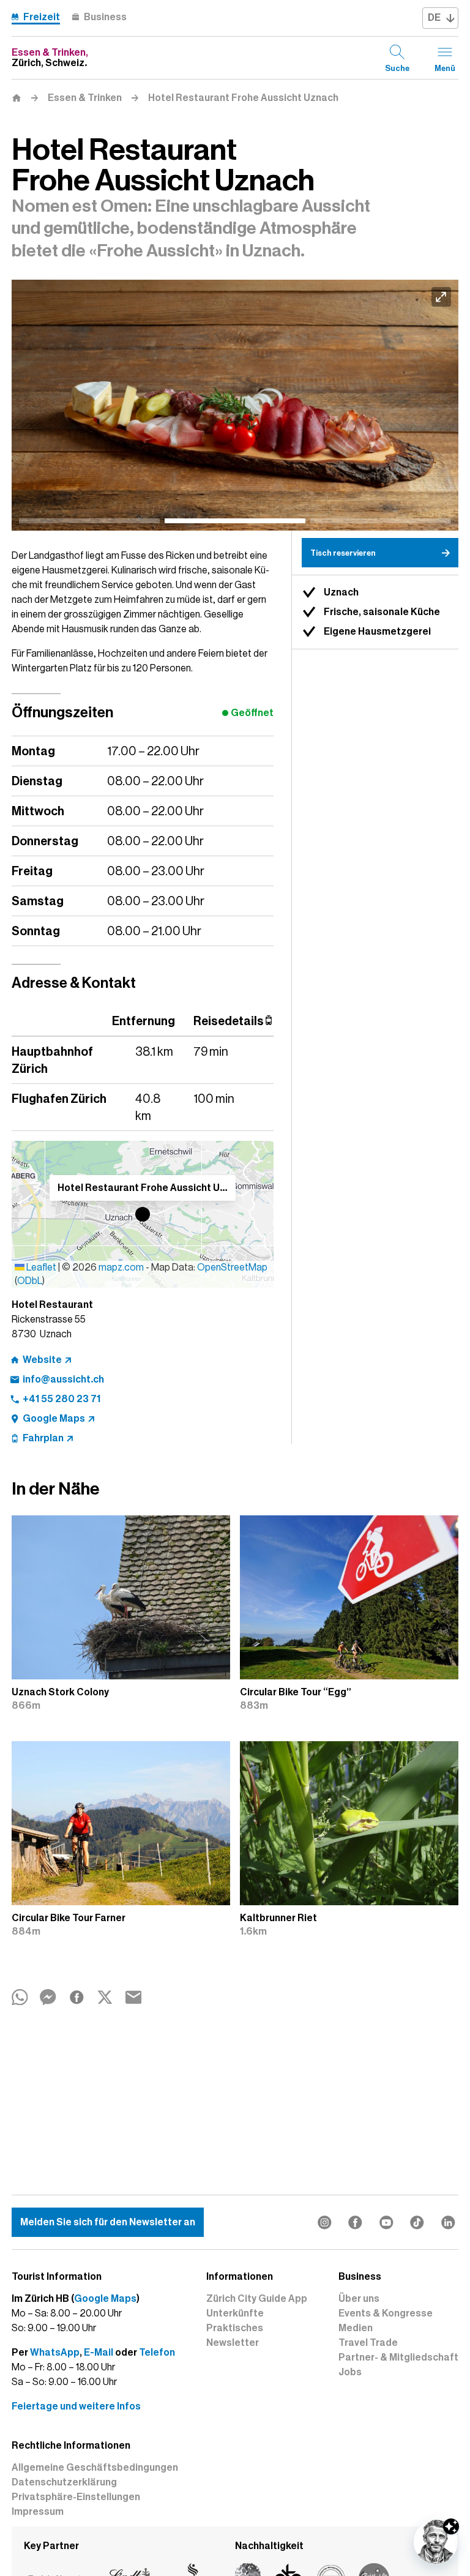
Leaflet (40, 1267)
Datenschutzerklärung (64, 2482)
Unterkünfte (235, 2313)
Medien (356, 2328)
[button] (143, 1214)
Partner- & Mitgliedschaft (398, 2358)
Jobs (350, 2372)
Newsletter (233, 2343)
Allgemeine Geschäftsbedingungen (95, 2468)
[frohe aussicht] (235, 405)
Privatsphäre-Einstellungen (76, 2497)
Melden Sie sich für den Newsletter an (108, 2222)
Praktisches (235, 2328)
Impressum (38, 2512)
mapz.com (122, 1267)
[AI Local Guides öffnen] (436, 2542)
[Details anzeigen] (451, 2526)
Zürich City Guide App (257, 2299)
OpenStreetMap (232, 1267)
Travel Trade (368, 2343)
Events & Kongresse (386, 2313)
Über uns (359, 2299)
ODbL (30, 1281)
